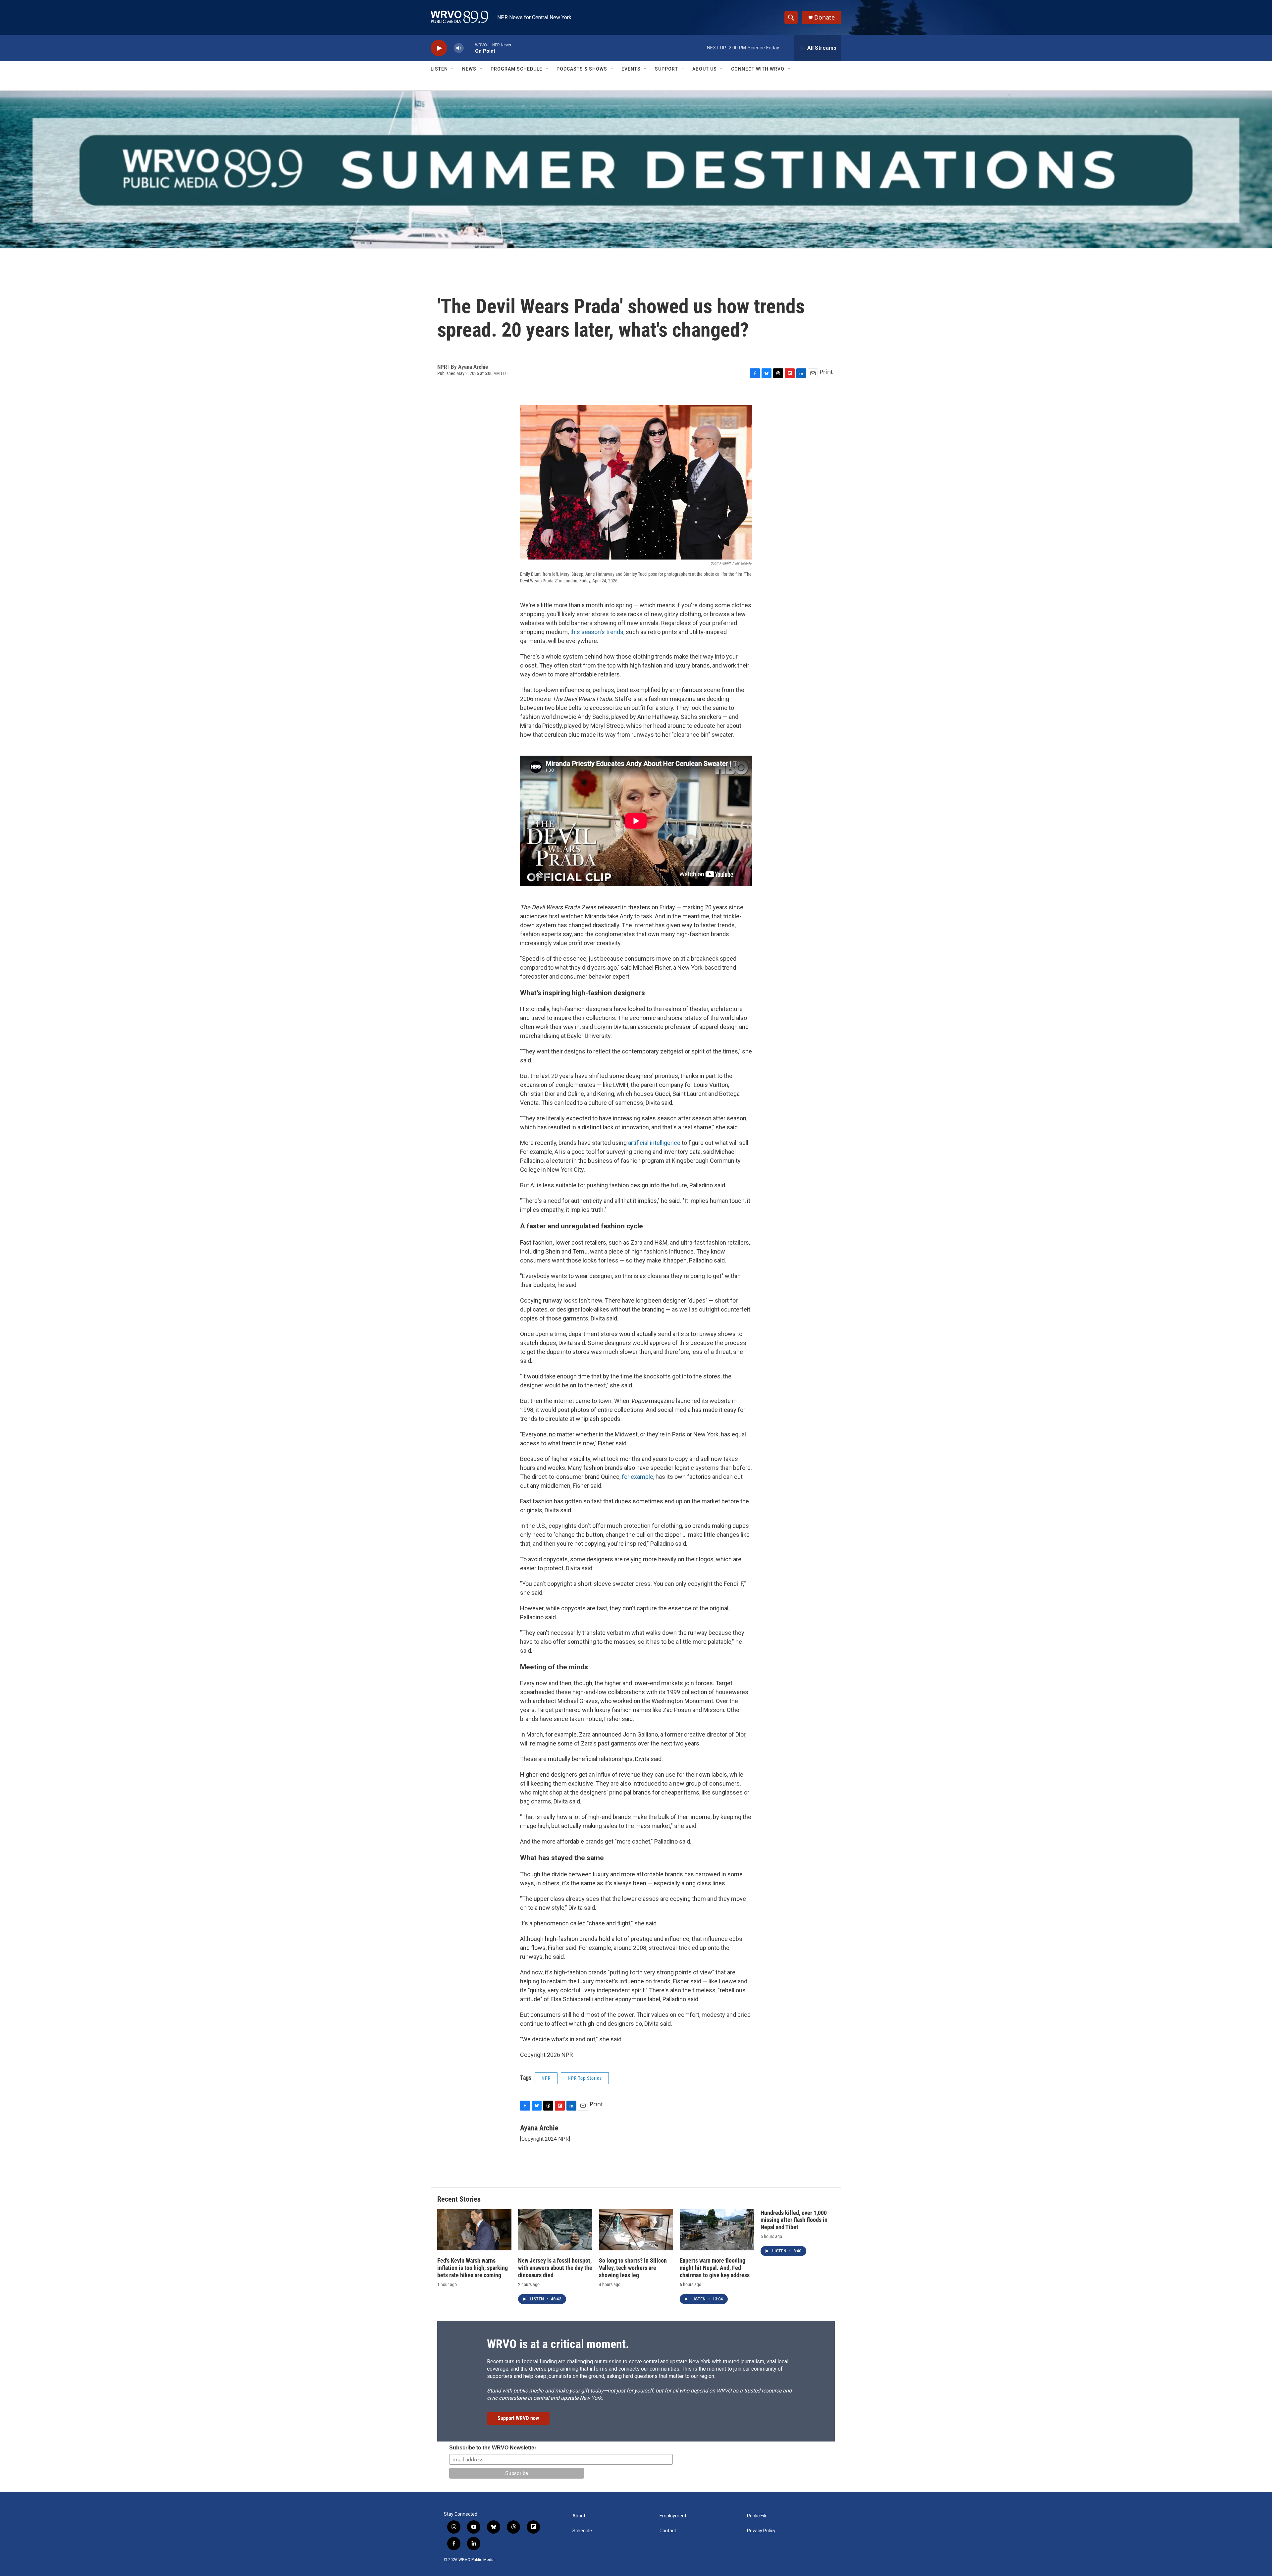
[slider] (469, 48)
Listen (439, 69)
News (469, 69)
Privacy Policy (761, 2531)
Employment (673, 2516)
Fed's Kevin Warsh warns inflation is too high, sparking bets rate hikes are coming (473, 2268)
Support (666, 69)
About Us (705, 69)
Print (826, 372)
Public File (757, 2516)
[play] (439, 48)
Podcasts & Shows (582, 69)
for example (637, 1477)
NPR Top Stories (585, 2078)
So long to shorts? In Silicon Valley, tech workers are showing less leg (633, 2268)
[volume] (459, 48)
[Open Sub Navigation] (453, 69)
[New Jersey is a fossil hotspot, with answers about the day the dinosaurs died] (555, 2230)
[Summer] (636, 169)
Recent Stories (459, 2199)
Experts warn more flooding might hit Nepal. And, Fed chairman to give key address (715, 2268)
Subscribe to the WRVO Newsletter (493, 2448)
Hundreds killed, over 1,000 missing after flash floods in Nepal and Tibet (794, 2220)
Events (631, 69)
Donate (824, 17)
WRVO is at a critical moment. (558, 2344)
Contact (668, 2531)
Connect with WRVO (758, 69)
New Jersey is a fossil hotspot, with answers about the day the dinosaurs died (555, 2268)
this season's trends (597, 632)
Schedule (582, 2531)
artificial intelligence (654, 1143)
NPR (546, 2078)
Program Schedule (516, 69)
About (579, 2516)
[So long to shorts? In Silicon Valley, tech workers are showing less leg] (636, 2230)
